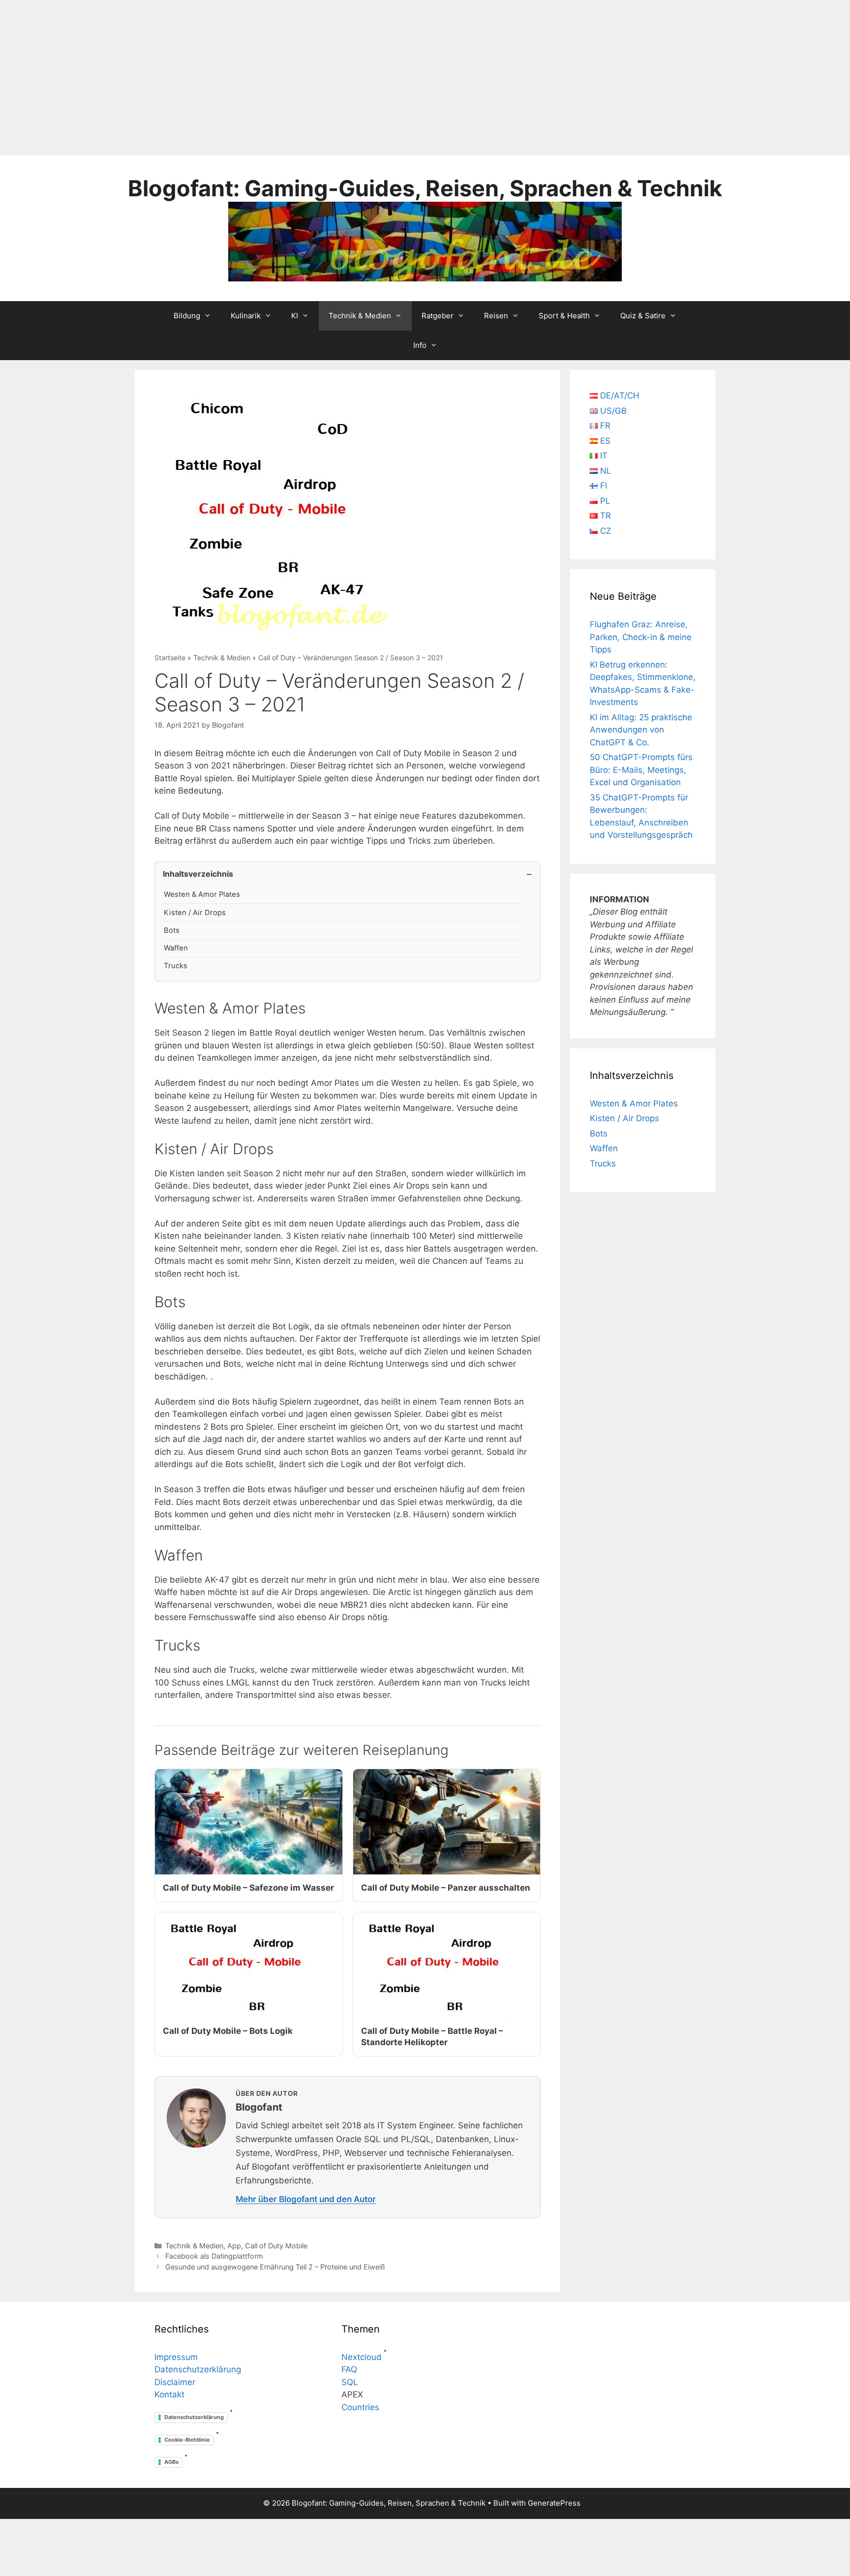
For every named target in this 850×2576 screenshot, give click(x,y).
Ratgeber (438, 316)
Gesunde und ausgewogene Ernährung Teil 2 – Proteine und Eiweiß (275, 2267)
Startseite (170, 658)
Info (420, 345)
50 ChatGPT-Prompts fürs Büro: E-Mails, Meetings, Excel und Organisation (641, 770)
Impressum (176, 2357)
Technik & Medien (360, 316)
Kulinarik (246, 316)
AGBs (171, 2462)
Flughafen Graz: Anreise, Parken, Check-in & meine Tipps (641, 637)
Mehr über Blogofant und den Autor (306, 2199)
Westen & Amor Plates (202, 894)
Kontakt (169, 2394)
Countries (360, 2407)
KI (295, 316)
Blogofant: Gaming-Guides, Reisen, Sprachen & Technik (425, 188)
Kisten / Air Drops (195, 913)
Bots (172, 930)
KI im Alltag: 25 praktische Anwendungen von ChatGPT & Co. (641, 730)
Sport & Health (564, 316)
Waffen (176, 948)
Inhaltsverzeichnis (198, 874)
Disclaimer (175, 2382)
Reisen (496, 316)
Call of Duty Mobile (276, 2246)
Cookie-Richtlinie (187, 2440)
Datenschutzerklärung (198, 2369)
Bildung (187, 316)
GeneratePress (554, 2503)
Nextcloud (362, 2357)
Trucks (176, 966)
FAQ (349, 2369)
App (234, 2246)
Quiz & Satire (643, 316)
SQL (350, 2382)
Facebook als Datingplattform (214, 2256)
